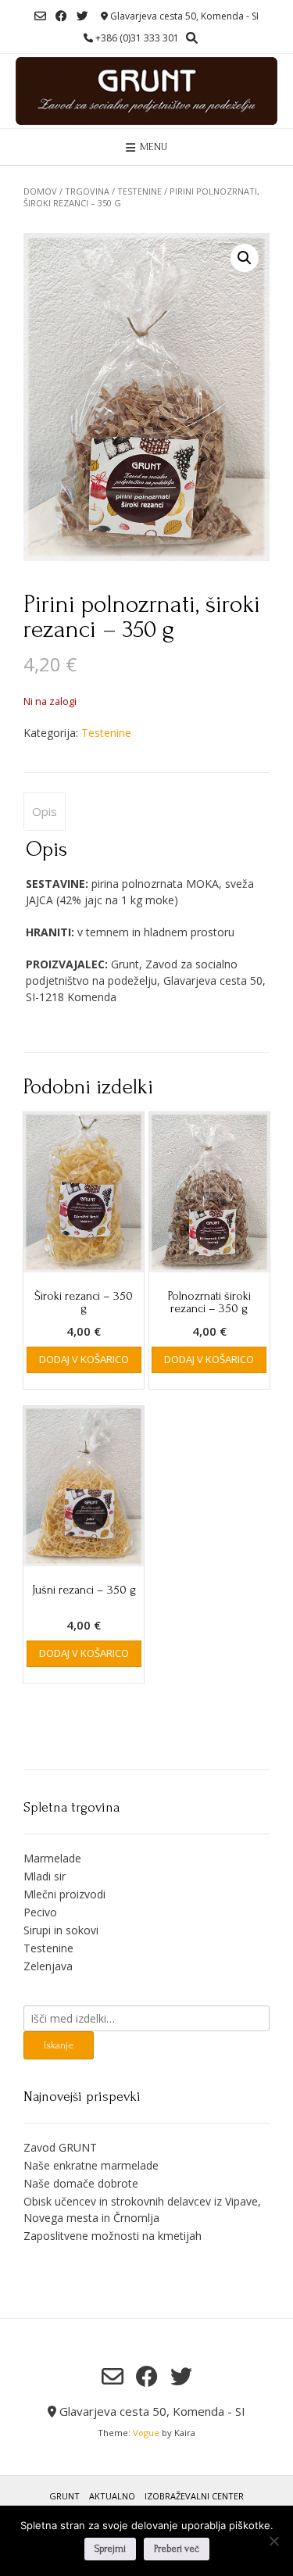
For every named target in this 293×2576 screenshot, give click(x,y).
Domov (40, 191)
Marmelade (52, 1858)
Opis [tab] (45, 811)
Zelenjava (48, 1966)
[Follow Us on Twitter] (82, 16)
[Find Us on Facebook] (61, 16)
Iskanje (59, 2045)
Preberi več (177, 2549)
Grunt (64, 2496)
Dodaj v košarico (84, 1359)
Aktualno (112, 2496)
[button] (245, 258)
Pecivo (40, 1912)
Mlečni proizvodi (64, 1894)
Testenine (139, 191)
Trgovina (87, 191)
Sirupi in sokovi (61, 1930)
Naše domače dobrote (81, 2183)
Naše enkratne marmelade (91, 2165)
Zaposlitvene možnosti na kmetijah (113, 2236)
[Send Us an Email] (40, 16)
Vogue (146, 2433)
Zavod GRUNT (60, 2147)
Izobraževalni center (194, 2496)
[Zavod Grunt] (146, 91)
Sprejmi (110, 2549)
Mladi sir (45, 1876)
